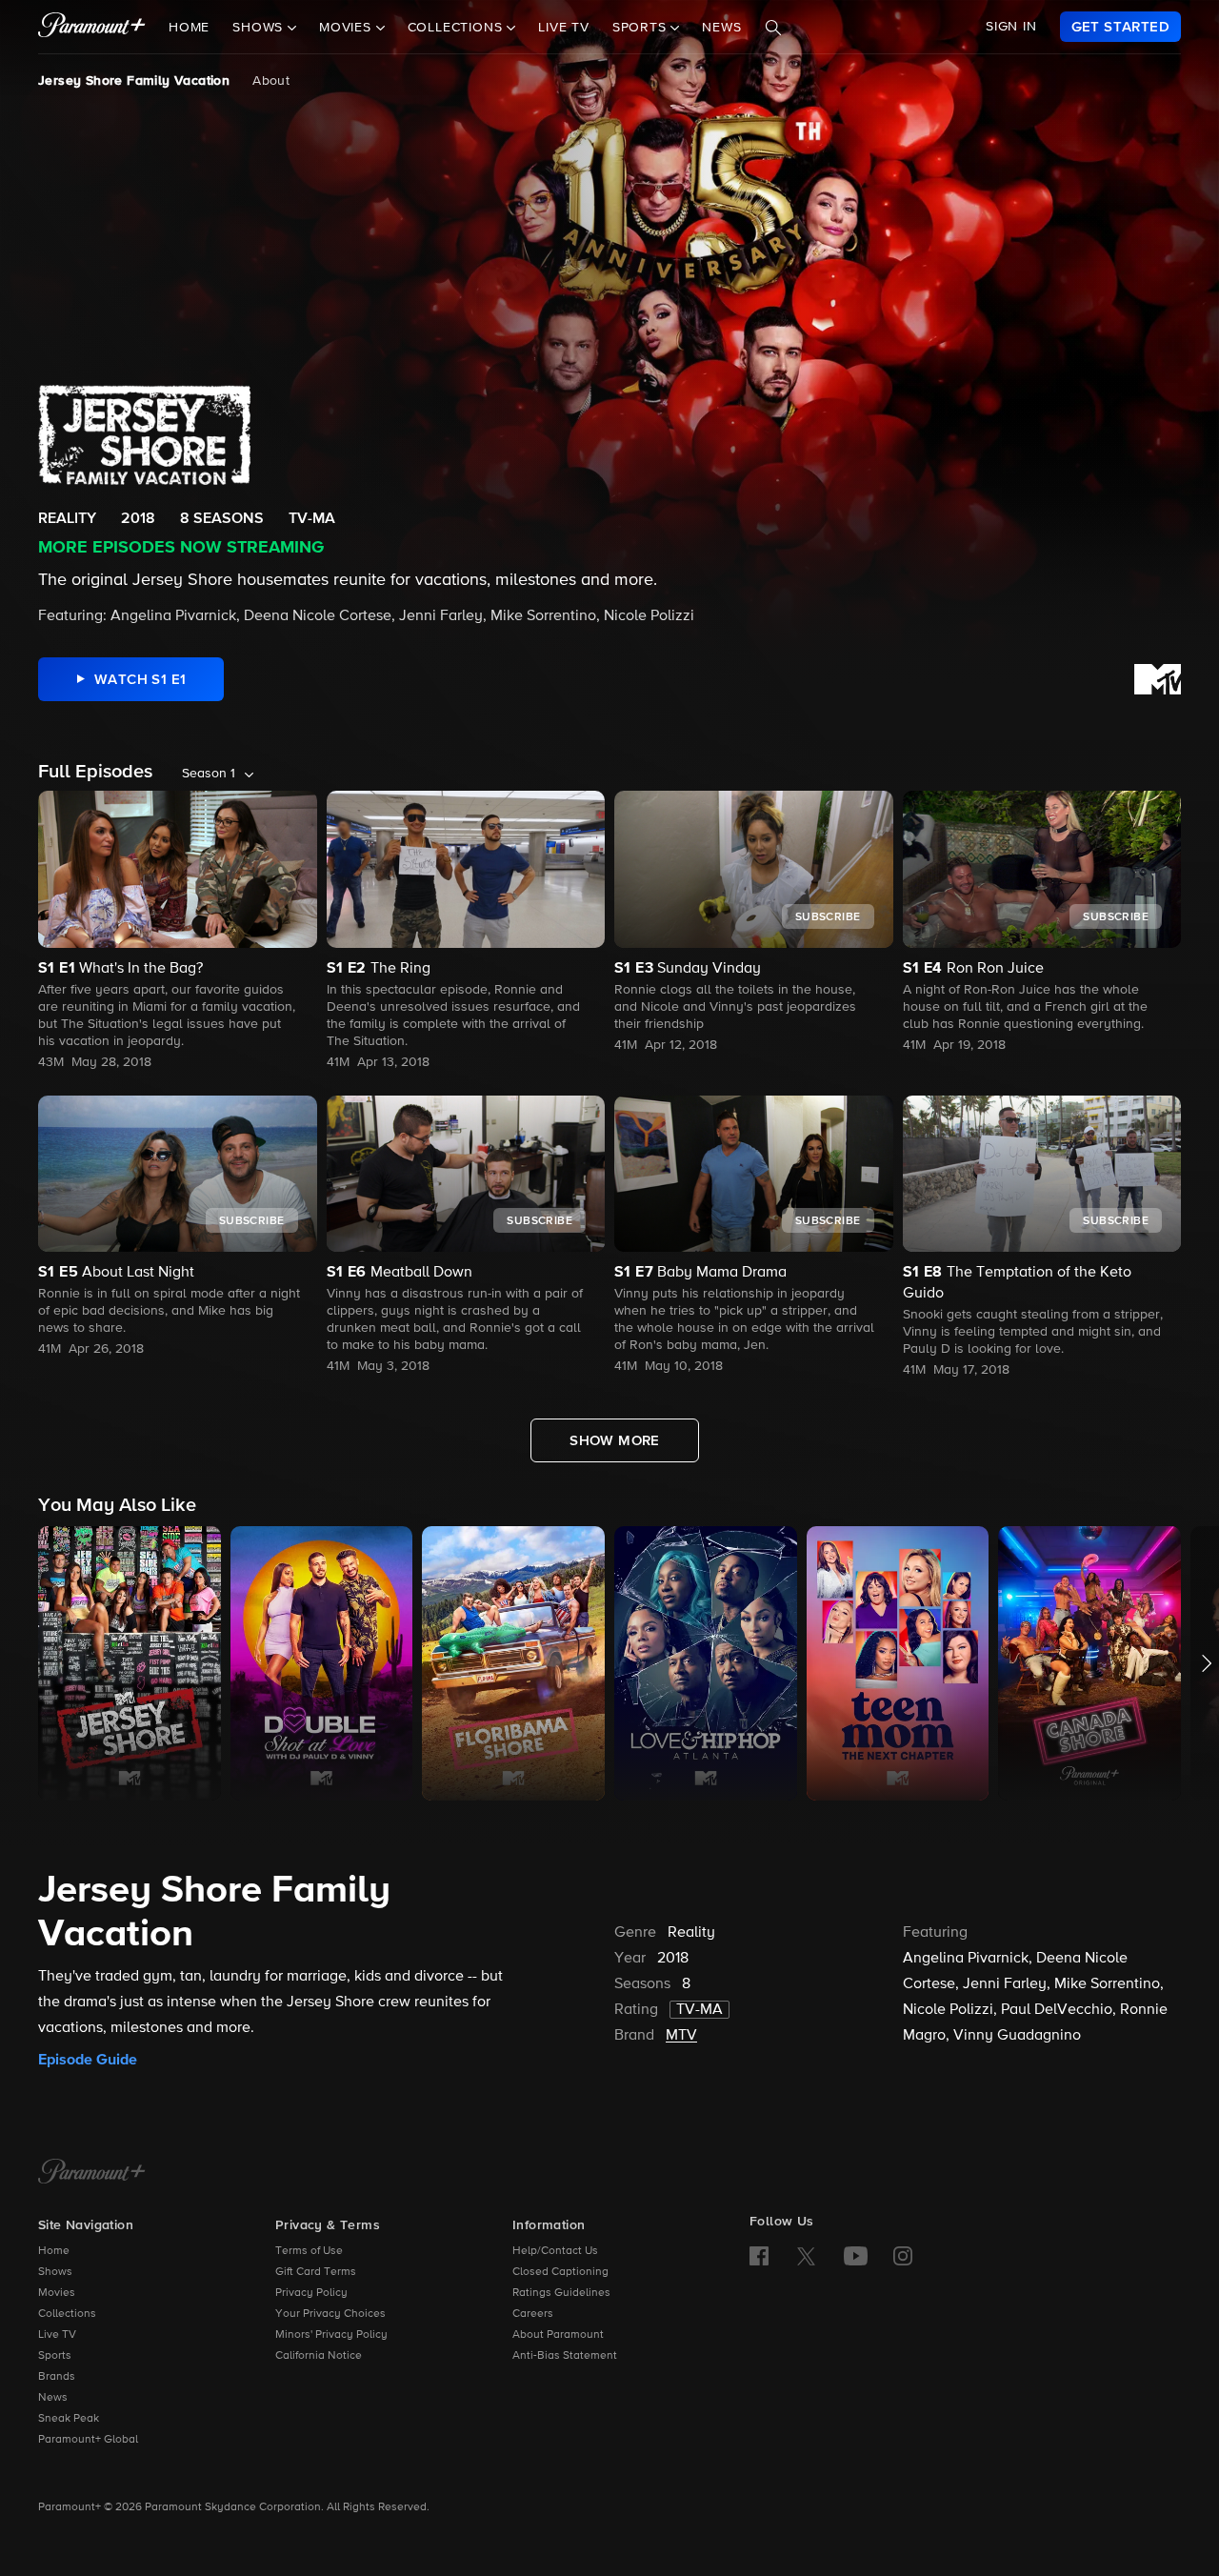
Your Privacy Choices (330, 2314)
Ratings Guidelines (561, 2293)
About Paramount (558, 2335)
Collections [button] (458, 28)
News (721, 28)
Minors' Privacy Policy (331, 2335)
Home (189, 28)
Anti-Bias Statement (565, 2356)
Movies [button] (348, 28)
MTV (681, 2036)
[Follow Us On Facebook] (759, 2256)
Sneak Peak (69, 2419)
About (271, 81)
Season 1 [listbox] (209, 774)
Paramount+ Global (88, 2440)
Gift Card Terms (316, 2272)
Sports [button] (642, 28)
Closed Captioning (560, 2272)
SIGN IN (1011, 27)
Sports (55, 2356)
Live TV (564, 28)
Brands (57, 2377)
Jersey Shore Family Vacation (134, 81)
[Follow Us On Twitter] (806, 2255)
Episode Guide (88, 2060)
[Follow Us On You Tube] (856, 2256)
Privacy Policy (311, 2293)
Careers (533, 2314)
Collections (67, 2314)
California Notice (319, 2356)
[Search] (773, 28)
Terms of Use (309, 2251)
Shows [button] (260, 28)
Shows (55, 2272)
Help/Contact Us (555, 2251)
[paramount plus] (92, 27)
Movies (57, 2293)
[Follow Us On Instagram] (903, 2256)
